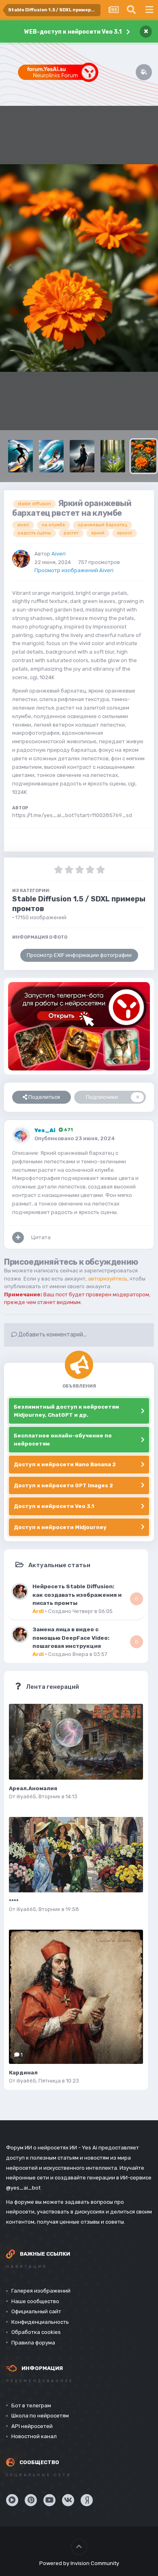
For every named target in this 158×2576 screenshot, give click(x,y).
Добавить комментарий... (52, 1335)
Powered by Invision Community (79, 2563)
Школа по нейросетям (40, 2416)
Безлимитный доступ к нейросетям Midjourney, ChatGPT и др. (66, 1411)
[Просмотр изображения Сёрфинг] (51, 456)
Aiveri (59, 554)
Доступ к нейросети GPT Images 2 (63, 1485)
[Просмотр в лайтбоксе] (79, 268)
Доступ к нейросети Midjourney (60, 1527)
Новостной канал (34, 2436)
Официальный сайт (36, 2311)
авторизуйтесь (108, 1279)
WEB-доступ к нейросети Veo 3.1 (73, 32)
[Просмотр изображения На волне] (20, 456)
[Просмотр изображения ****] (76, 1855)
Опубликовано (75, 1138)
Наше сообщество (35, 2301)
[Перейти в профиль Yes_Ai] (21, 1135)
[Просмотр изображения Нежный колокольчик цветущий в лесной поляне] (113, 456)
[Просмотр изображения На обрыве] (82, 456)
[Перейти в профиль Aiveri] (21, 559)
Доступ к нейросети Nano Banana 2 (65, 1464)
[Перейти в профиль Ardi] (20, 1592)
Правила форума (33, 2343)
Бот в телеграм (31, 2405)
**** (14, 1901)
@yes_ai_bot (23, 2188)
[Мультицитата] (18, 1238)
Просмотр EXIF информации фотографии (79, 955)
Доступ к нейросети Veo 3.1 (54, 1506)
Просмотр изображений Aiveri (74, 570)
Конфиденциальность (40, 2322)
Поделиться (44, 1097)
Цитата (41, 1237)
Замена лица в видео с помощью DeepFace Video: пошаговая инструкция (71, 1638)
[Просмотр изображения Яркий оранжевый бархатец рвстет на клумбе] (144, 456)
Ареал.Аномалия (33, 1788)
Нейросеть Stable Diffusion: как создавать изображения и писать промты (77, 1595)
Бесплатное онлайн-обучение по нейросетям (63, 1440)
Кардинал (23, 2073)
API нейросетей (32, 2426)
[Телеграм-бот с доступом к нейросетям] (79, 1026)
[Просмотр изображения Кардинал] (76, 1997)
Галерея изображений (41, 2291)
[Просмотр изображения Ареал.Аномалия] (76, 1742)
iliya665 (26, 1796)
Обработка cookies (36, 2332)
